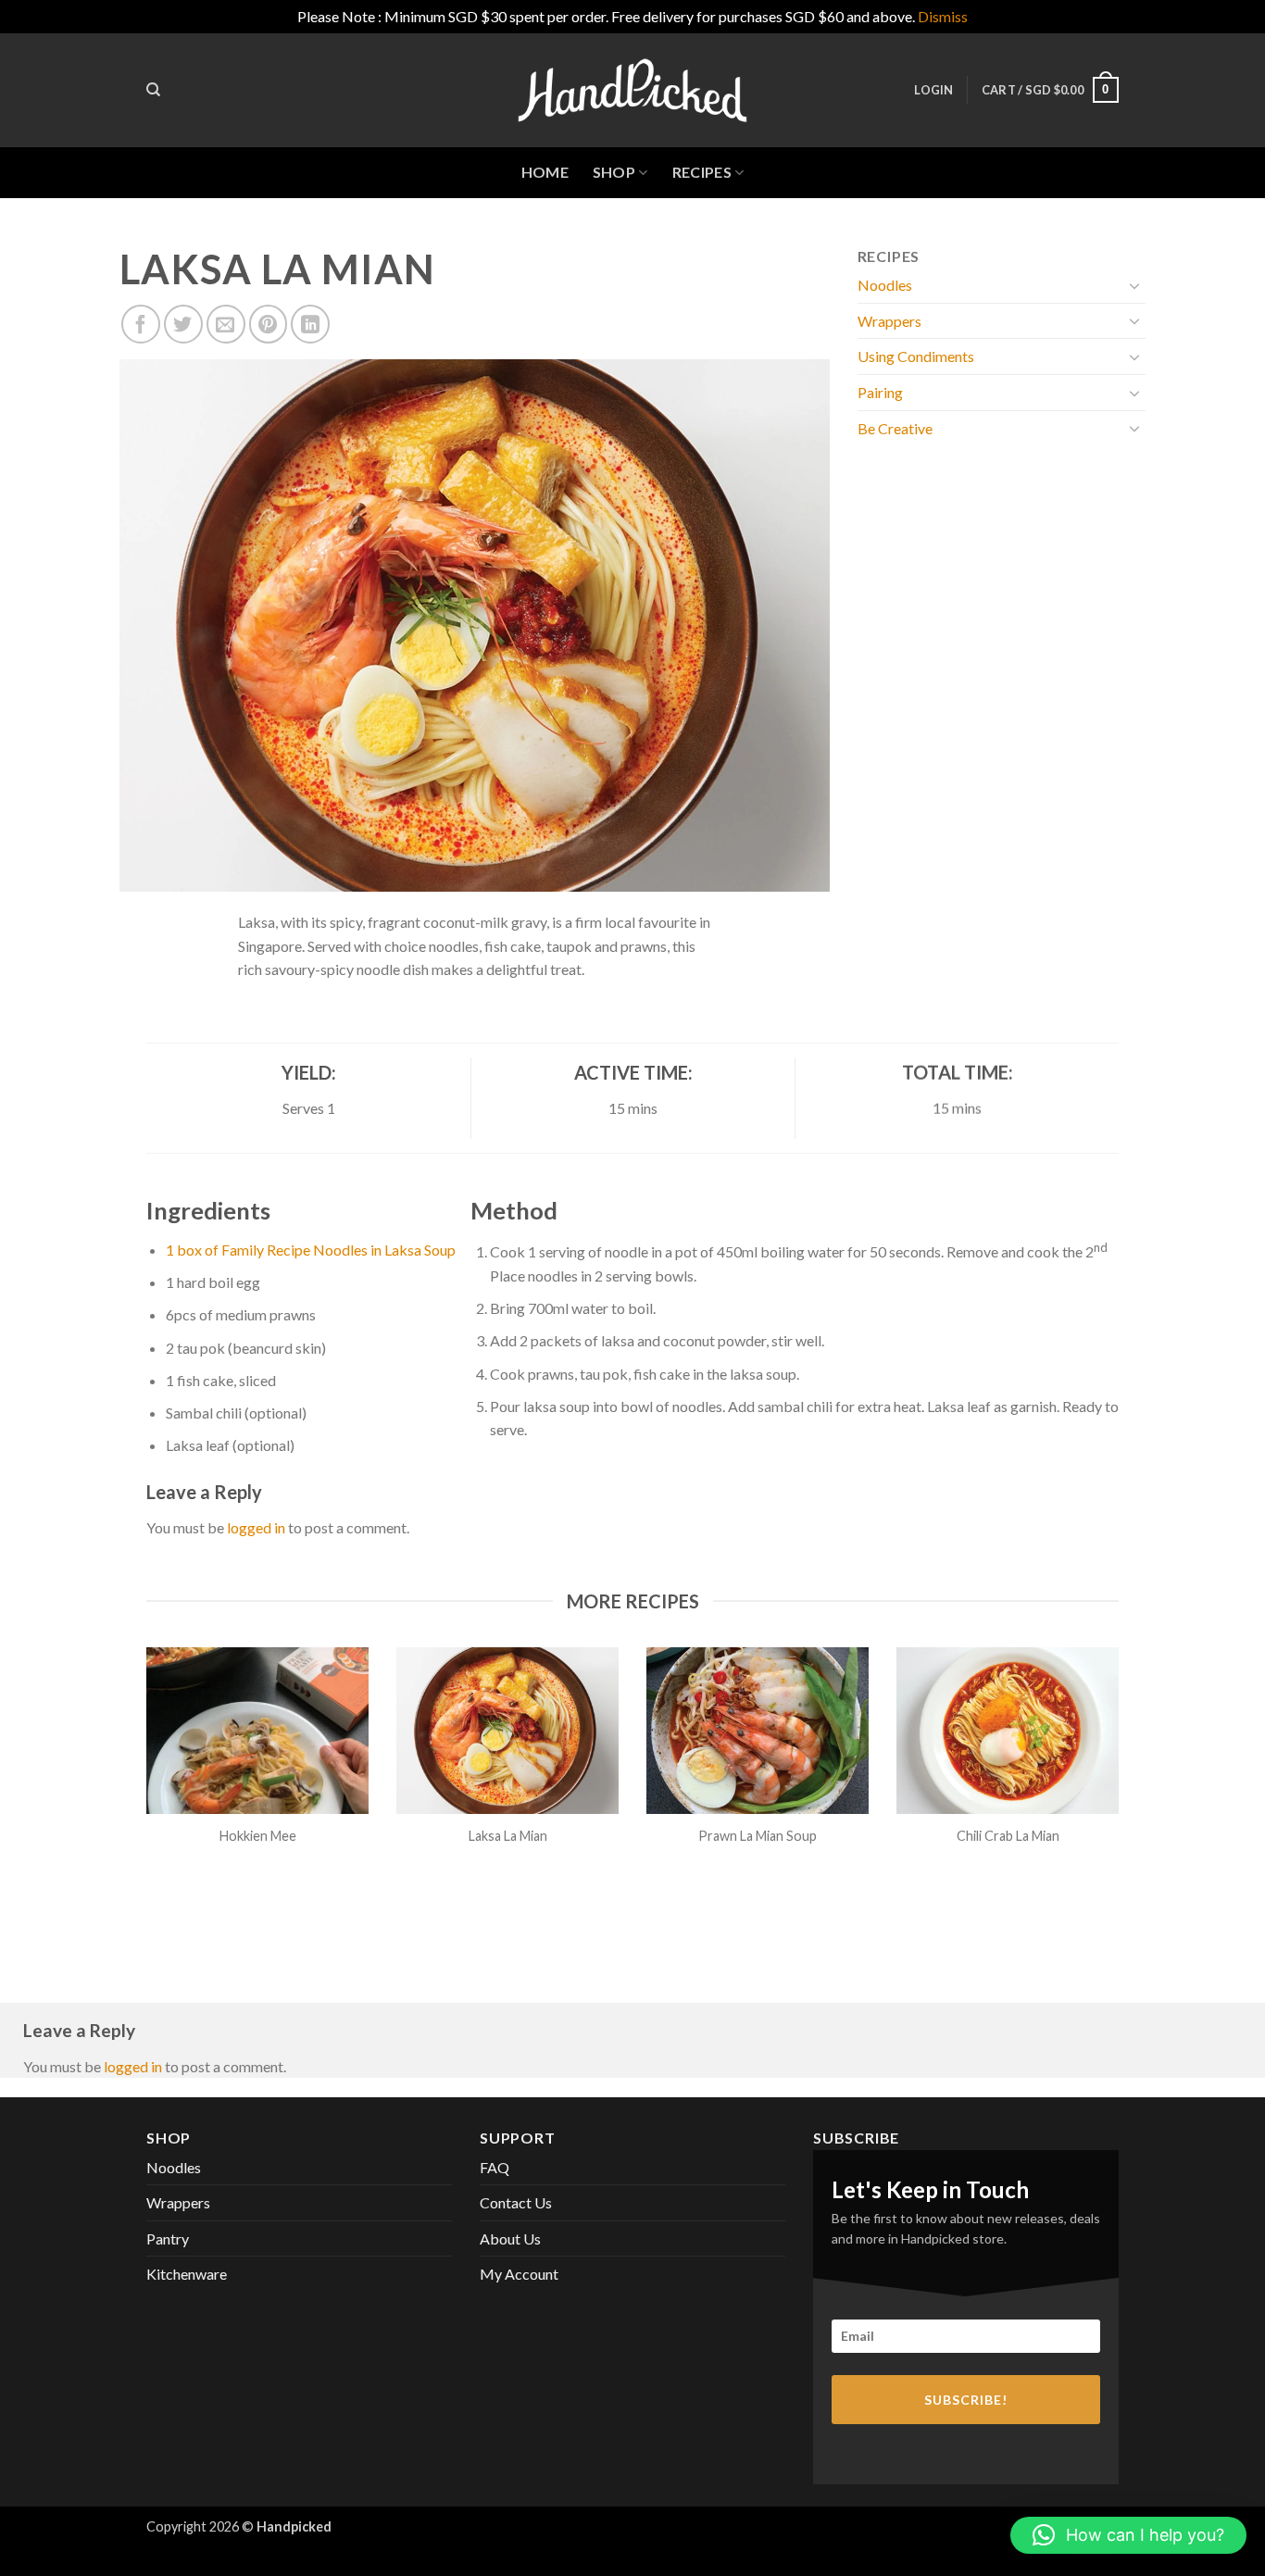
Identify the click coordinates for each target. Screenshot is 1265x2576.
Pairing (880, 392)
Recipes (702, 172)
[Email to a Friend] (226, 324)
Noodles (885, 285)
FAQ (495, 2167)
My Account (519, 2274)
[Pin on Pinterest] (269, 324)
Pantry (168, 2238)
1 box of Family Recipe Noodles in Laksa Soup (311, 1250)
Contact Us (516, 2202)
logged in (256, 1527)
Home (545, 172)
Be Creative (895, 428)
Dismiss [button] (943, 16)
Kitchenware (187, 2274)
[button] (933, 90)
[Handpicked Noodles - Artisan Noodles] (632, 90)
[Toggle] (1134, 285)
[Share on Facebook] (141, 324)
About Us (510, 2238)
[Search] (153, 90)
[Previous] (143, 1779)
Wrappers (889, 321)
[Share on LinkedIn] (310, 324)
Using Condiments (916, 356)
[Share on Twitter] (183, 324)
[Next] (1122, 1779)
